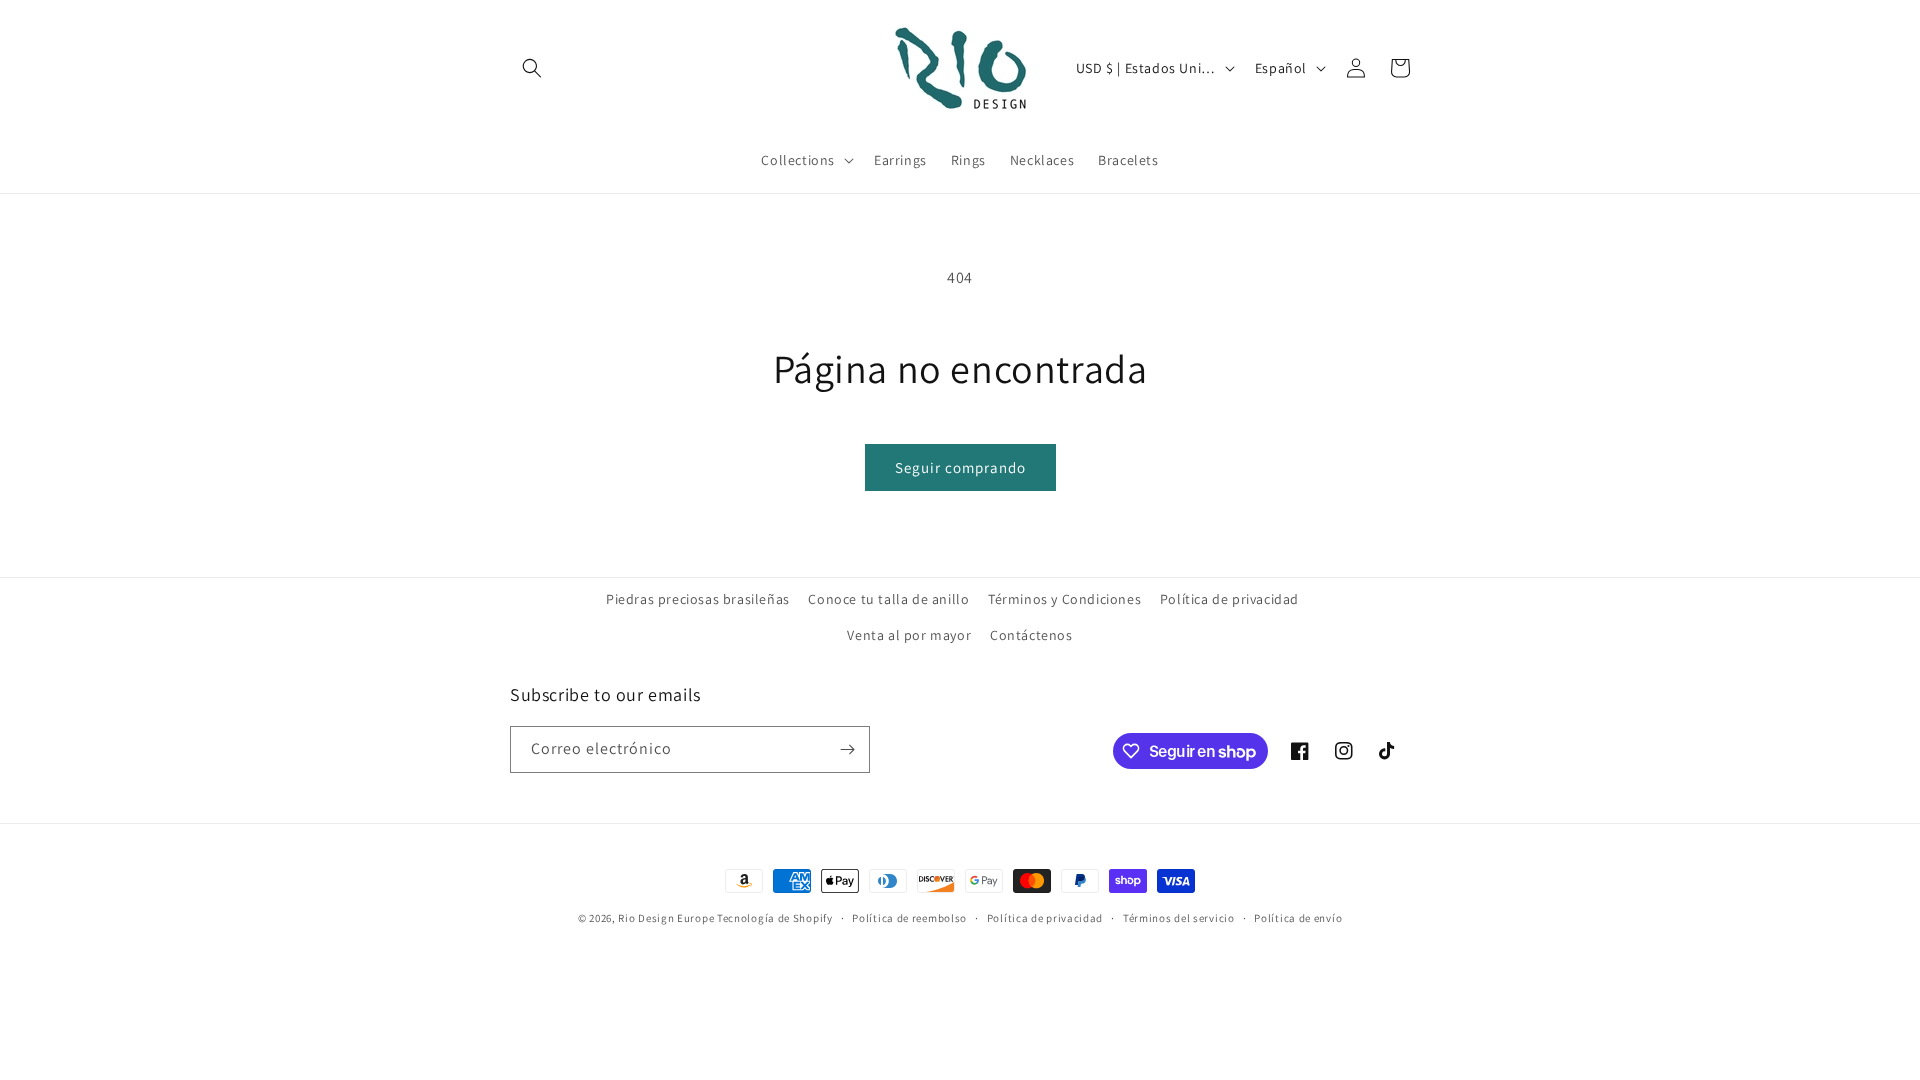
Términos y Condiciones (1064, 599)
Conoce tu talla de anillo (888, 599)
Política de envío (1298, 918)
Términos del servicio (1179, 918)
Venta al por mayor (909, 635)
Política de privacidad (1229, 599)
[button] (532, 68)
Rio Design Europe (666, 918)
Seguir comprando (960, 467)
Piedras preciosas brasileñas (698, 599)
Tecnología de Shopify (775, 918)
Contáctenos (1031, 635)
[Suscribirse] (847, 749)
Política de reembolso (909, 918)
